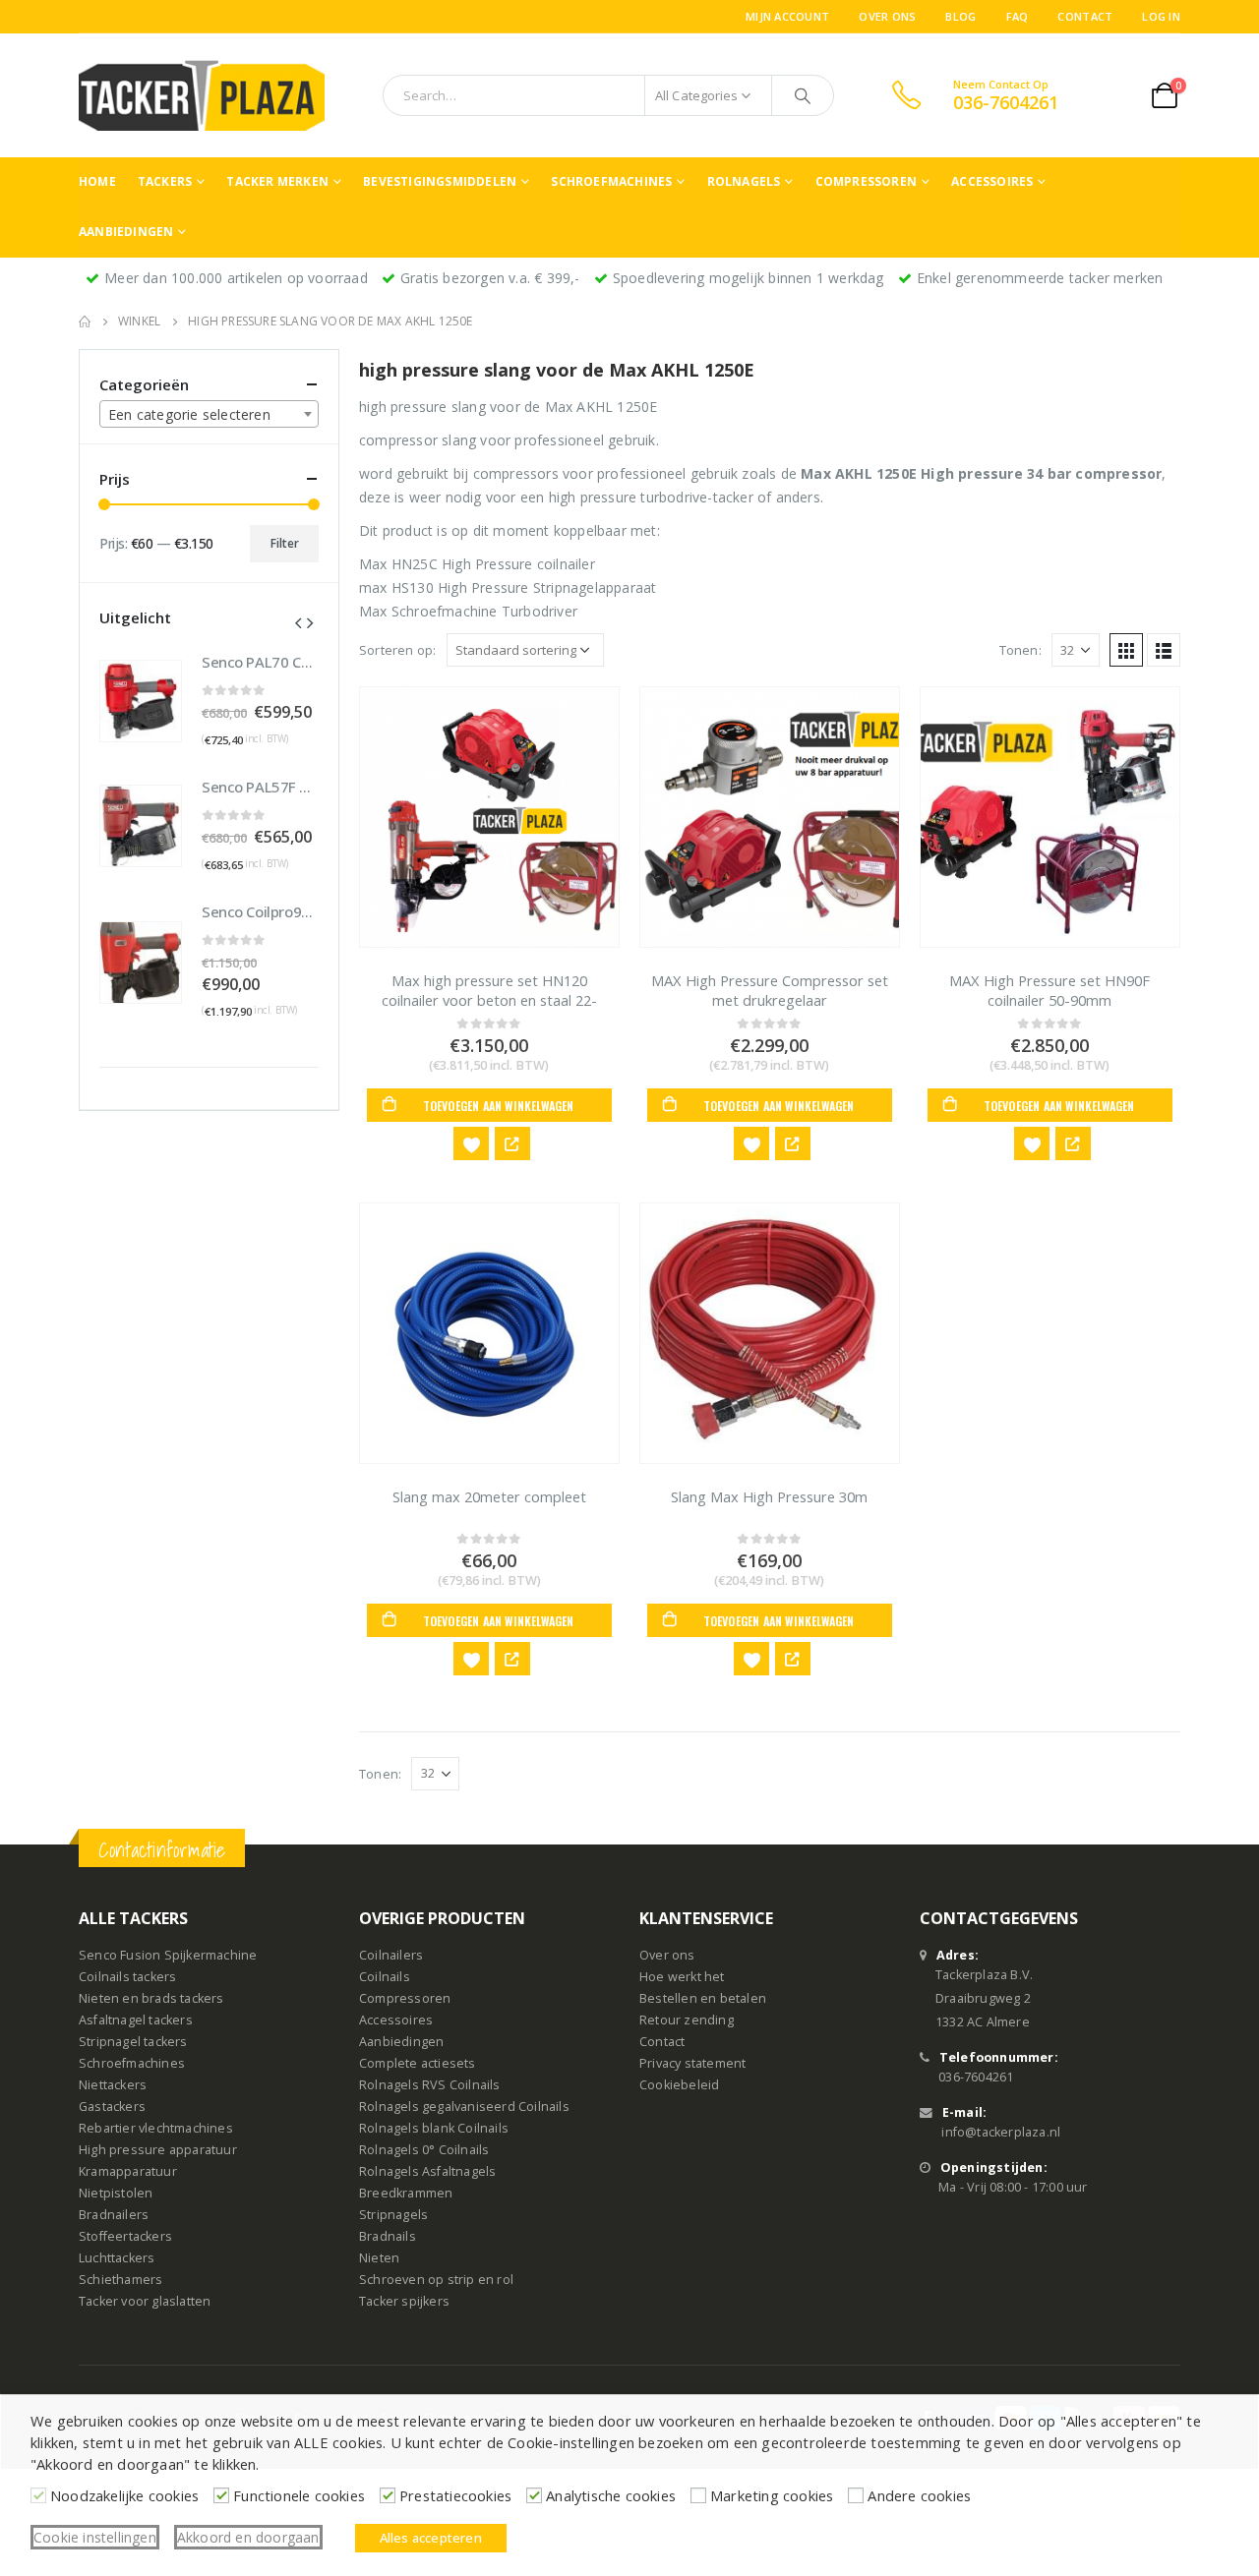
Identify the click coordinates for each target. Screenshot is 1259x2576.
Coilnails (385, 1977)
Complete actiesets (418, 2063)
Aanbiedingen (126, 232)
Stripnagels (393, 2215)
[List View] (1164, 650)
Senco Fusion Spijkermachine (168, 1955)
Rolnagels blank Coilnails (434, 2128)
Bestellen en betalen (703, 1998)
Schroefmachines (611, 181)
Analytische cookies (611, 2495)
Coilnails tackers (127, 1977)
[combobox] (209, 414)
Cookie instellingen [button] (95, 2537)
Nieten (379, 2258)
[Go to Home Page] (85, 322)
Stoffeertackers (125, 2236)
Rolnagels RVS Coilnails (430, 2085)
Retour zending (687, 2020)
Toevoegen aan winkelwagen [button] (499, 1106)
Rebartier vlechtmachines (156, 2128)
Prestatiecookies (455, 2495)
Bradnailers (114, 2215)
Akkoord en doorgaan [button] (248, 2537)
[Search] (803, 95)
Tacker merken (277, 181)
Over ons (887, 16)
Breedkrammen (406, 2193)
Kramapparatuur (128, 2171)
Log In (1161, 16)
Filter (285, 543)
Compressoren (866, 181)
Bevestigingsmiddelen (440, 181)
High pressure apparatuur (158, 2150)
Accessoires (992, 181)
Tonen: (1020, 650)
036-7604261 (976, 2077)
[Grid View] (1126, 650)
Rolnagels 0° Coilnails (424, 2150)
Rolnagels (744, 181)
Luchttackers (117, 2258)
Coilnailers (391, 1955)
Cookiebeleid (679, 2085)
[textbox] (209, 415)
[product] (489, 817)
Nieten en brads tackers (151, 1998)
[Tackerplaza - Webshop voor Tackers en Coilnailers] (202, 95)
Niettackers (113, 2085)
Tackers (165, 181)
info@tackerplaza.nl (1001, 2132)
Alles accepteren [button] (431, 2538)
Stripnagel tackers (133, 2042)
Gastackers (112, 2107)
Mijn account (787, 16)
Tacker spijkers (404, 2301)
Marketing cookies (772, 2495)
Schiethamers (120, 2280)
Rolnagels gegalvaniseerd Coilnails (464, 2107)
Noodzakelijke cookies (124, 2495)
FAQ (1018, 16)
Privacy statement (692, 2063)
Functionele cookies (299, 2495)
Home (97, 181)
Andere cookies (919, 2495)
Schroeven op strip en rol (436, 2280)
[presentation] (298, 621)
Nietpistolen (116, 2193)
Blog (960, 16)
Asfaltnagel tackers (136, 2020)
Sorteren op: (397, 650)
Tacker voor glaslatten (145, 2301)
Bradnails (388, 2236)
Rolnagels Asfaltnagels (427, 2171)
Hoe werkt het (682, 1977)
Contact (1085, 16)
